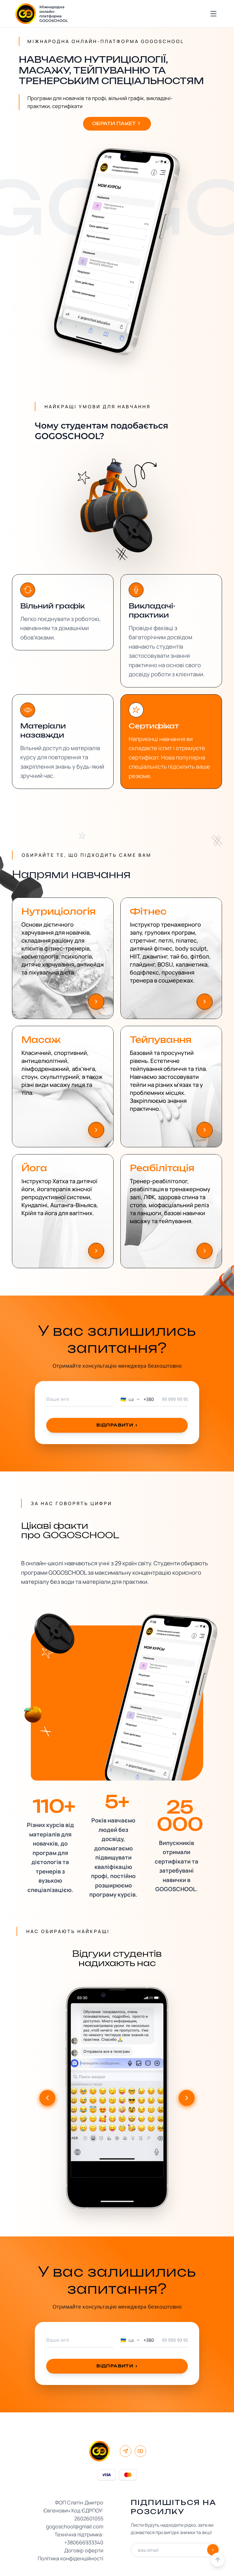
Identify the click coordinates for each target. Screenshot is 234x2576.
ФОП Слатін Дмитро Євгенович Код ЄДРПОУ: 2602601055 (73, 2510)
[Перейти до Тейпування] (205, 1130)
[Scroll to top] (218, 2560)
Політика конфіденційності (70, 2558)
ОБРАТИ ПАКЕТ (114, 124)
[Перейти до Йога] (96, 1251)
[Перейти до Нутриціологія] (96, 1002)
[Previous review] (47, 2098)
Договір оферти (84, 2550)
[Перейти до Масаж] (96, 1130)
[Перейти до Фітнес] (205, 1002)
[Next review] (187, 2098)
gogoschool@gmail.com (75, 2526)
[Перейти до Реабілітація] (205, 1251)
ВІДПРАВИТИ (117, 1425)
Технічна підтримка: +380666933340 (79, 2538)
